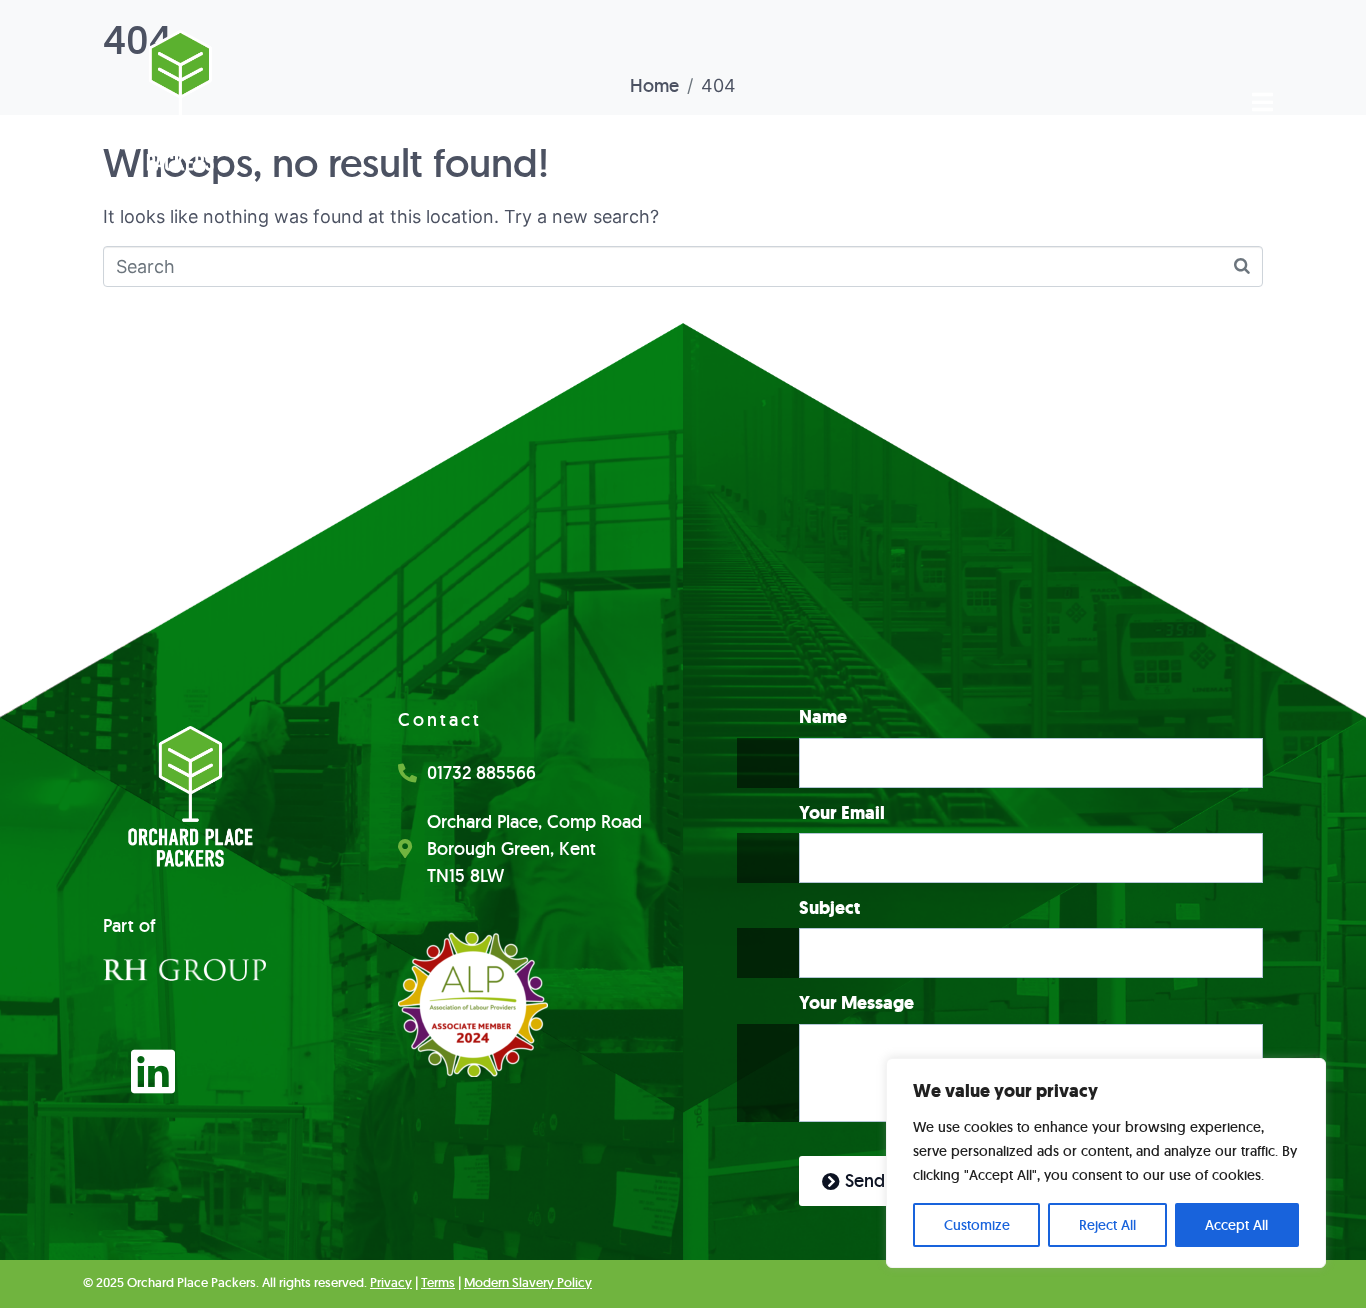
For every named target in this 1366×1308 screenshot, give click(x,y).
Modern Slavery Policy (528, 1282)
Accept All (1236, 1225)
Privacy (391, 1282)
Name (823, 717)
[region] (1106, 1163)
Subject (829, 908)
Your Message (856, 1003)
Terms (438, 1282)
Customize (977, 1225)
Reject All (1107, 1225)
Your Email (842, 813)
